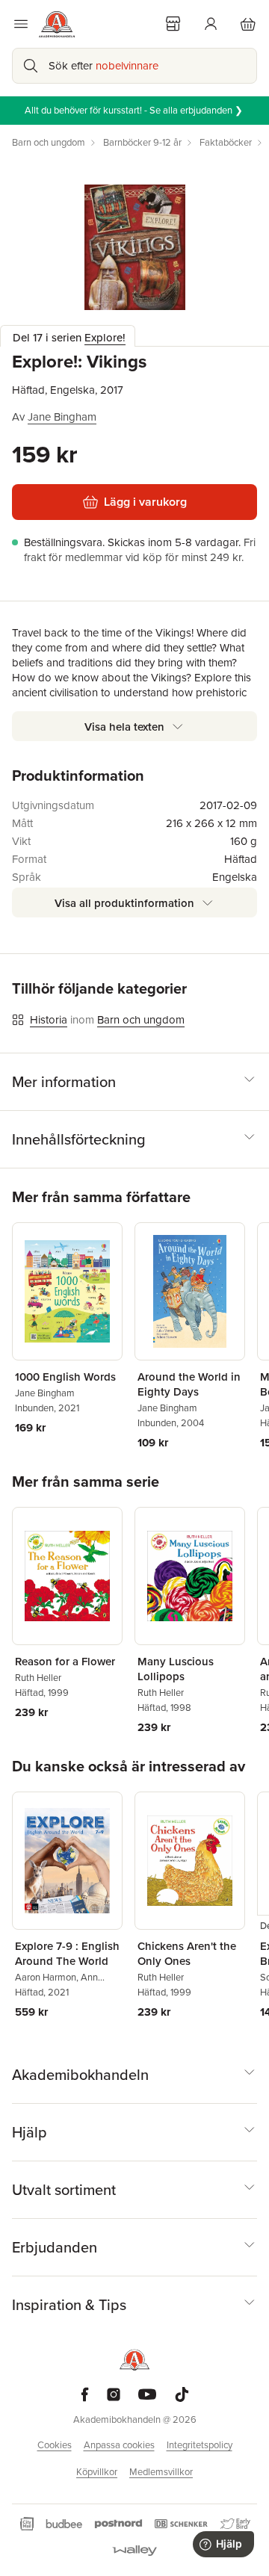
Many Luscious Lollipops (176, 1669)
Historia (49, 1020)
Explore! (105, 338)
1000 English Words (65, 1377)
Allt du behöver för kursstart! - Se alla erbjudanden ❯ (135, 110)
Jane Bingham (62, 417)
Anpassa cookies (119, 2445)
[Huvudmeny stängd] (21, 24)
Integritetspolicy (200, 2445)
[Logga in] (211, 24)
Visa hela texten (124, 727)
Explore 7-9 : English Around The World (67, 1954)
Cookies (55, 2445)
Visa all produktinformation (124, 903)
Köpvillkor (97, 2472)
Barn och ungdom (141, 1020)
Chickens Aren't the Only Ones (187, 1954)
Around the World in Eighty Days (189, 1384)
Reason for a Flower (65, 1662)
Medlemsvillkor (161, 2472)
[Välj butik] (173, 24)
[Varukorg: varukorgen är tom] (248, 24)
